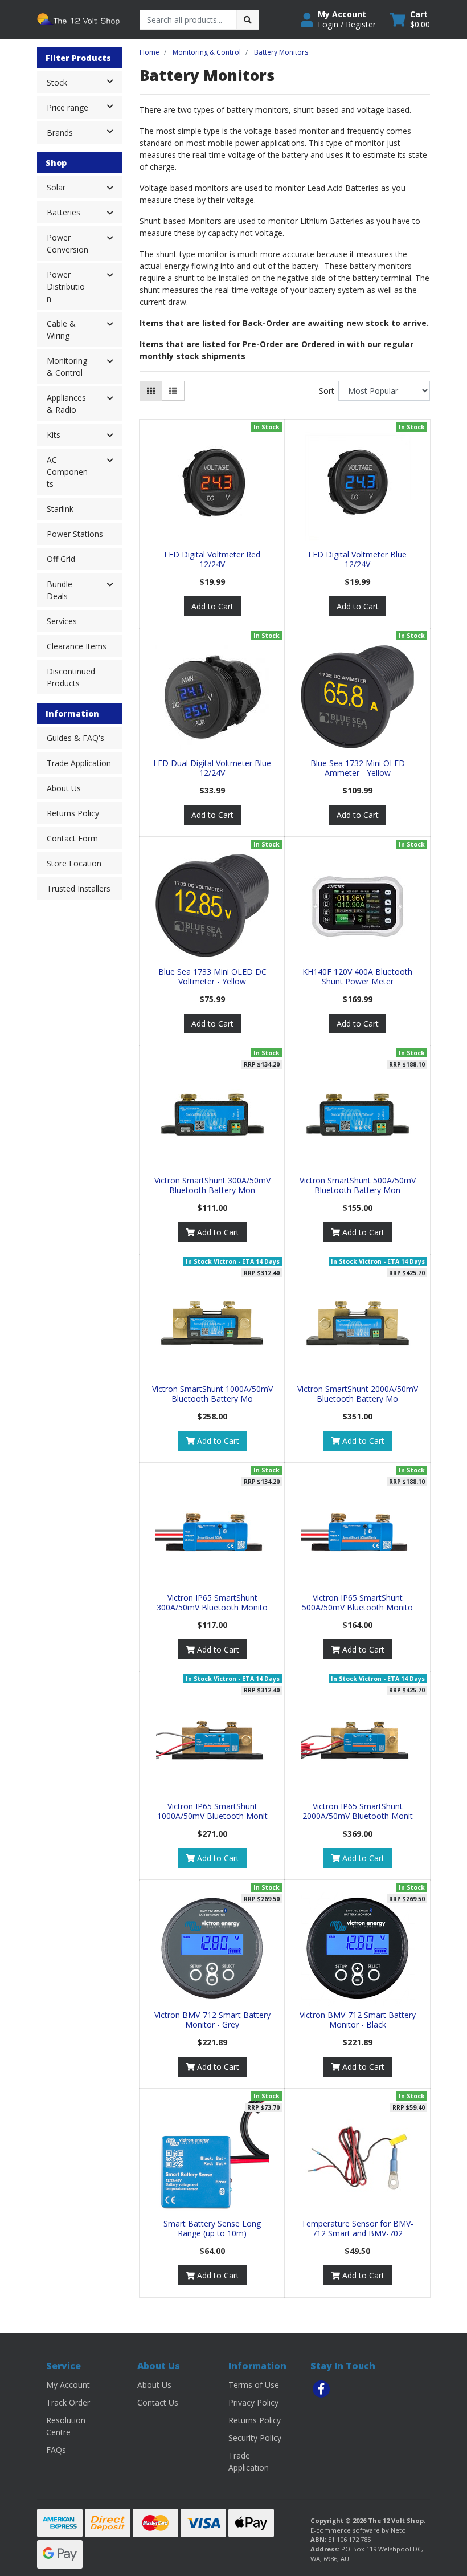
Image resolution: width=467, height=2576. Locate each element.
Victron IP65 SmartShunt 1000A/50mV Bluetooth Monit (212, 1811)
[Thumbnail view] (151, 391)
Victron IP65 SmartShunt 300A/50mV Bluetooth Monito (212, 1602)
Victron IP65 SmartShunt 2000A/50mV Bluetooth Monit (358, 1811)
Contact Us (158, 2402)
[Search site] (248, 20)
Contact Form (72, 838)
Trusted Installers (79, 888)
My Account (68, 2385)
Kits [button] (54, 435)
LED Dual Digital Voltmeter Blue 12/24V (212, 768)
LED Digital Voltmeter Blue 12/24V (357, 559)
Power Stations (75, 534)
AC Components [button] (67, 472)
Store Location (74, 863)
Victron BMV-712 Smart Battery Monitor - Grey (212, 2020)
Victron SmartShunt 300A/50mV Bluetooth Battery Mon (212, 1185)
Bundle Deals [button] (60, 590)
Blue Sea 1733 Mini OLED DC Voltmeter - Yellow (212, 976)
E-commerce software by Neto (358, 2530)
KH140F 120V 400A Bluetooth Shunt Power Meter (357, 976)
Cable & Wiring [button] (61, 329)
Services (62, 621)
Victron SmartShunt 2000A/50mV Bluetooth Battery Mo (358, 1394)
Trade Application (79, 763)
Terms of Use (254, 2385)
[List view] (173, 391)
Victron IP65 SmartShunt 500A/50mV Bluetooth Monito (357, 1602)
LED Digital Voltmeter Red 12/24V (212, 559)
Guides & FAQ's (75, 738)
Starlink (60, 509)
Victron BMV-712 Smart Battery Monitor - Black (358, 2020)
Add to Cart (212, 606)
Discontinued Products (71, 677)
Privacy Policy (253, 2402)
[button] (338, 19)
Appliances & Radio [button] (66, 404)
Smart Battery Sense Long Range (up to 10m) (212, 2228)
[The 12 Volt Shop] (80, 19)
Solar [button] (56, 187)
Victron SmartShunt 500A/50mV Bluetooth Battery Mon (358, 1185)
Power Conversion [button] (67, 243)
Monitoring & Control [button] (67, 367)
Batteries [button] (64, 212)
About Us (64, 788)
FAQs (56, 2450)
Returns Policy (73, 813)
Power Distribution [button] (66, 286)
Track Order (68, 2402)
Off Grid (61, 559)
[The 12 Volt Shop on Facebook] (321, 2389)
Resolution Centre (66, 2426)
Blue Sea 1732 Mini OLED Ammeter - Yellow (358, 768)
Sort (327, 391)
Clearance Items (77, 646)
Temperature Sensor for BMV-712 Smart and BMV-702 (357, 2228)
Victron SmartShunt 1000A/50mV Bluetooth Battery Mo (212, 1394)
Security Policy (255, 2438)
